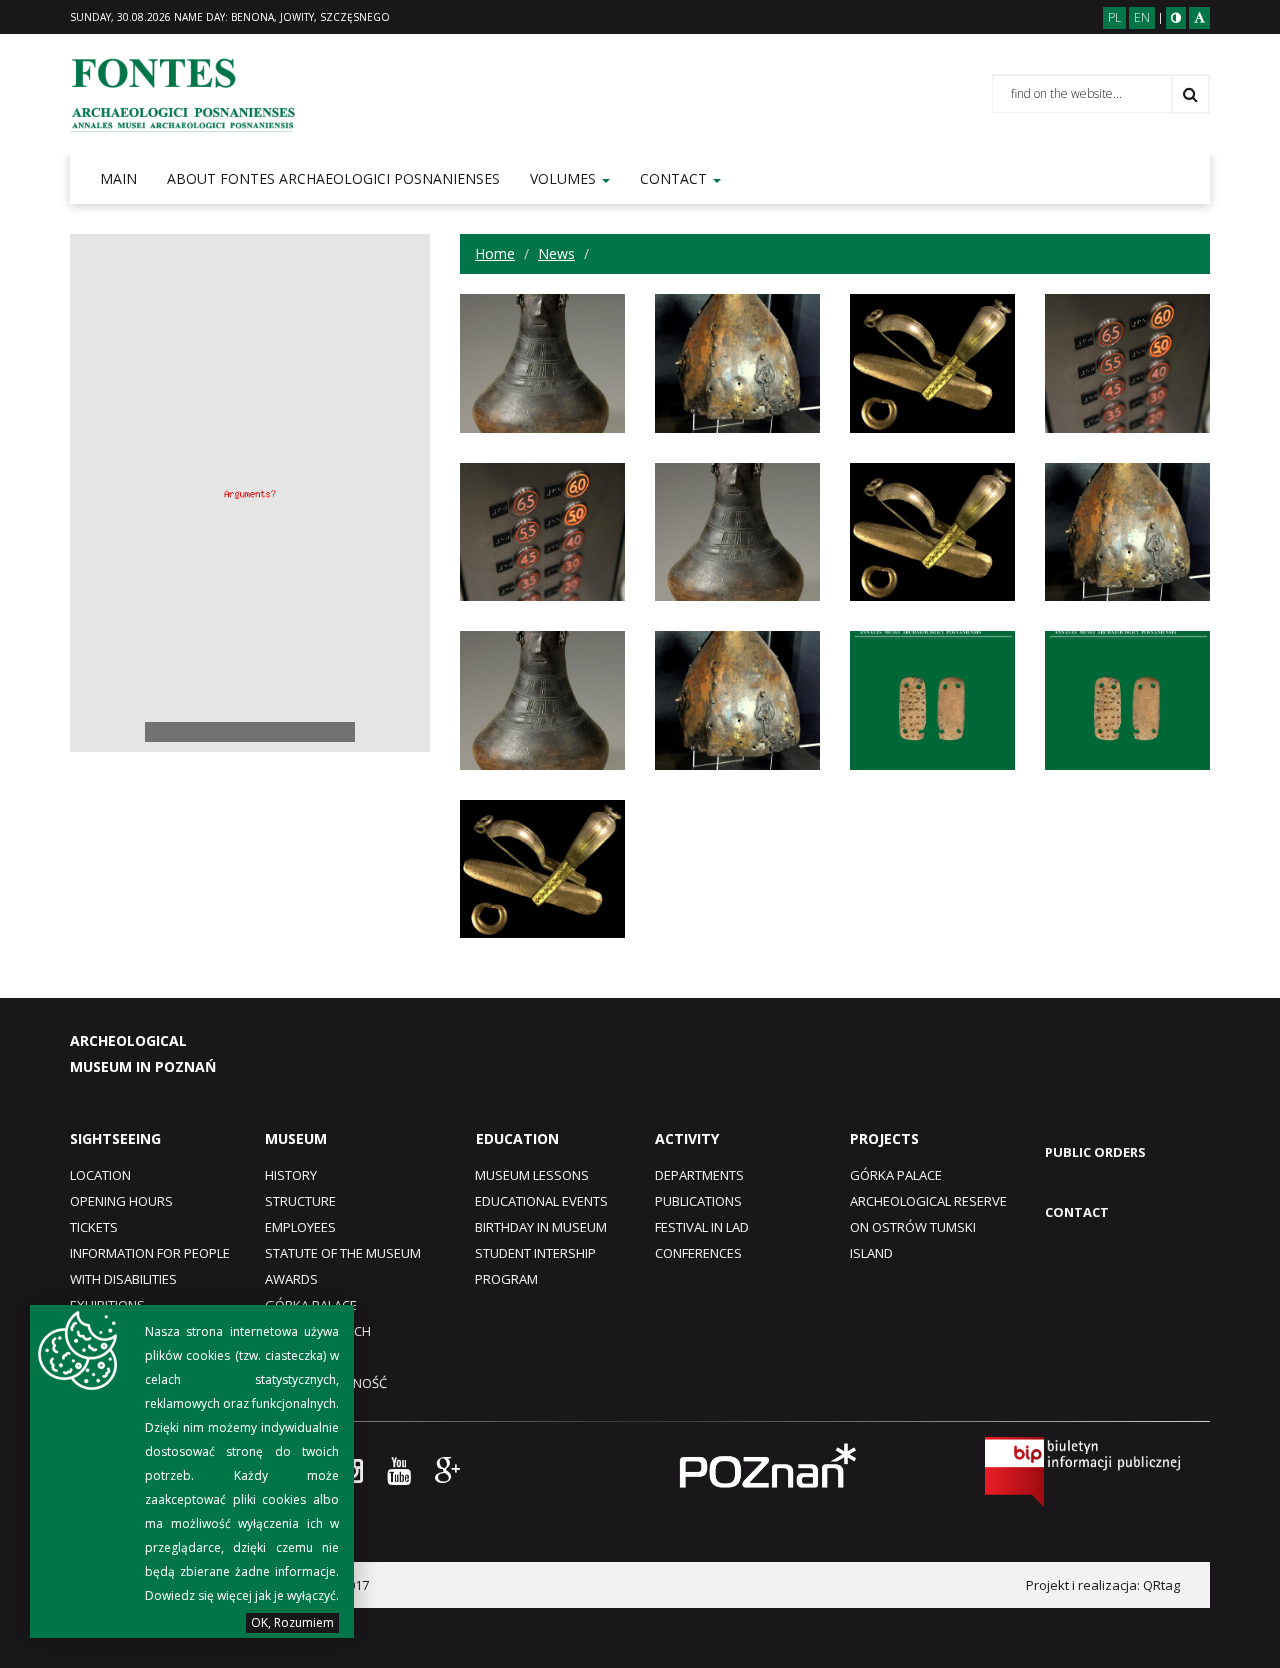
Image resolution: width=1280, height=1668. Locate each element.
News (556, 253)
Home (495, 253)
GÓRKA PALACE (896, 1175)
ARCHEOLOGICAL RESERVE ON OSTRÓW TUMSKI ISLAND (928, 1227)
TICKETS (94, 1227)
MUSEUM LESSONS (532, 1175)
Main (118, 178)
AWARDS (291, 1279)
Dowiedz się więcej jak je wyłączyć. (242, 1595)
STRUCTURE (300, 1201)
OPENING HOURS (121, 1201)
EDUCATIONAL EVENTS (541, 1201)
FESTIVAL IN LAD (702, 1227)
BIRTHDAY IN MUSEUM (541, 1227)
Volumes (565, 178)
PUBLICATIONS (698, 1201)
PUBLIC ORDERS (1095, 1152)
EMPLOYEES (300, 1227)
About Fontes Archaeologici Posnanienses (333, 178)
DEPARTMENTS (699, 1175)
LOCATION (100, 1175)
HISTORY (291, 1175)
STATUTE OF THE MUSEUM (343, 1253)
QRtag (1161, 1585)
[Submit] (1190, 94)
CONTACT (1077, 1212)
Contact (675, 178)
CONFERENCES (698, 1253)
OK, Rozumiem (292, 1622)
